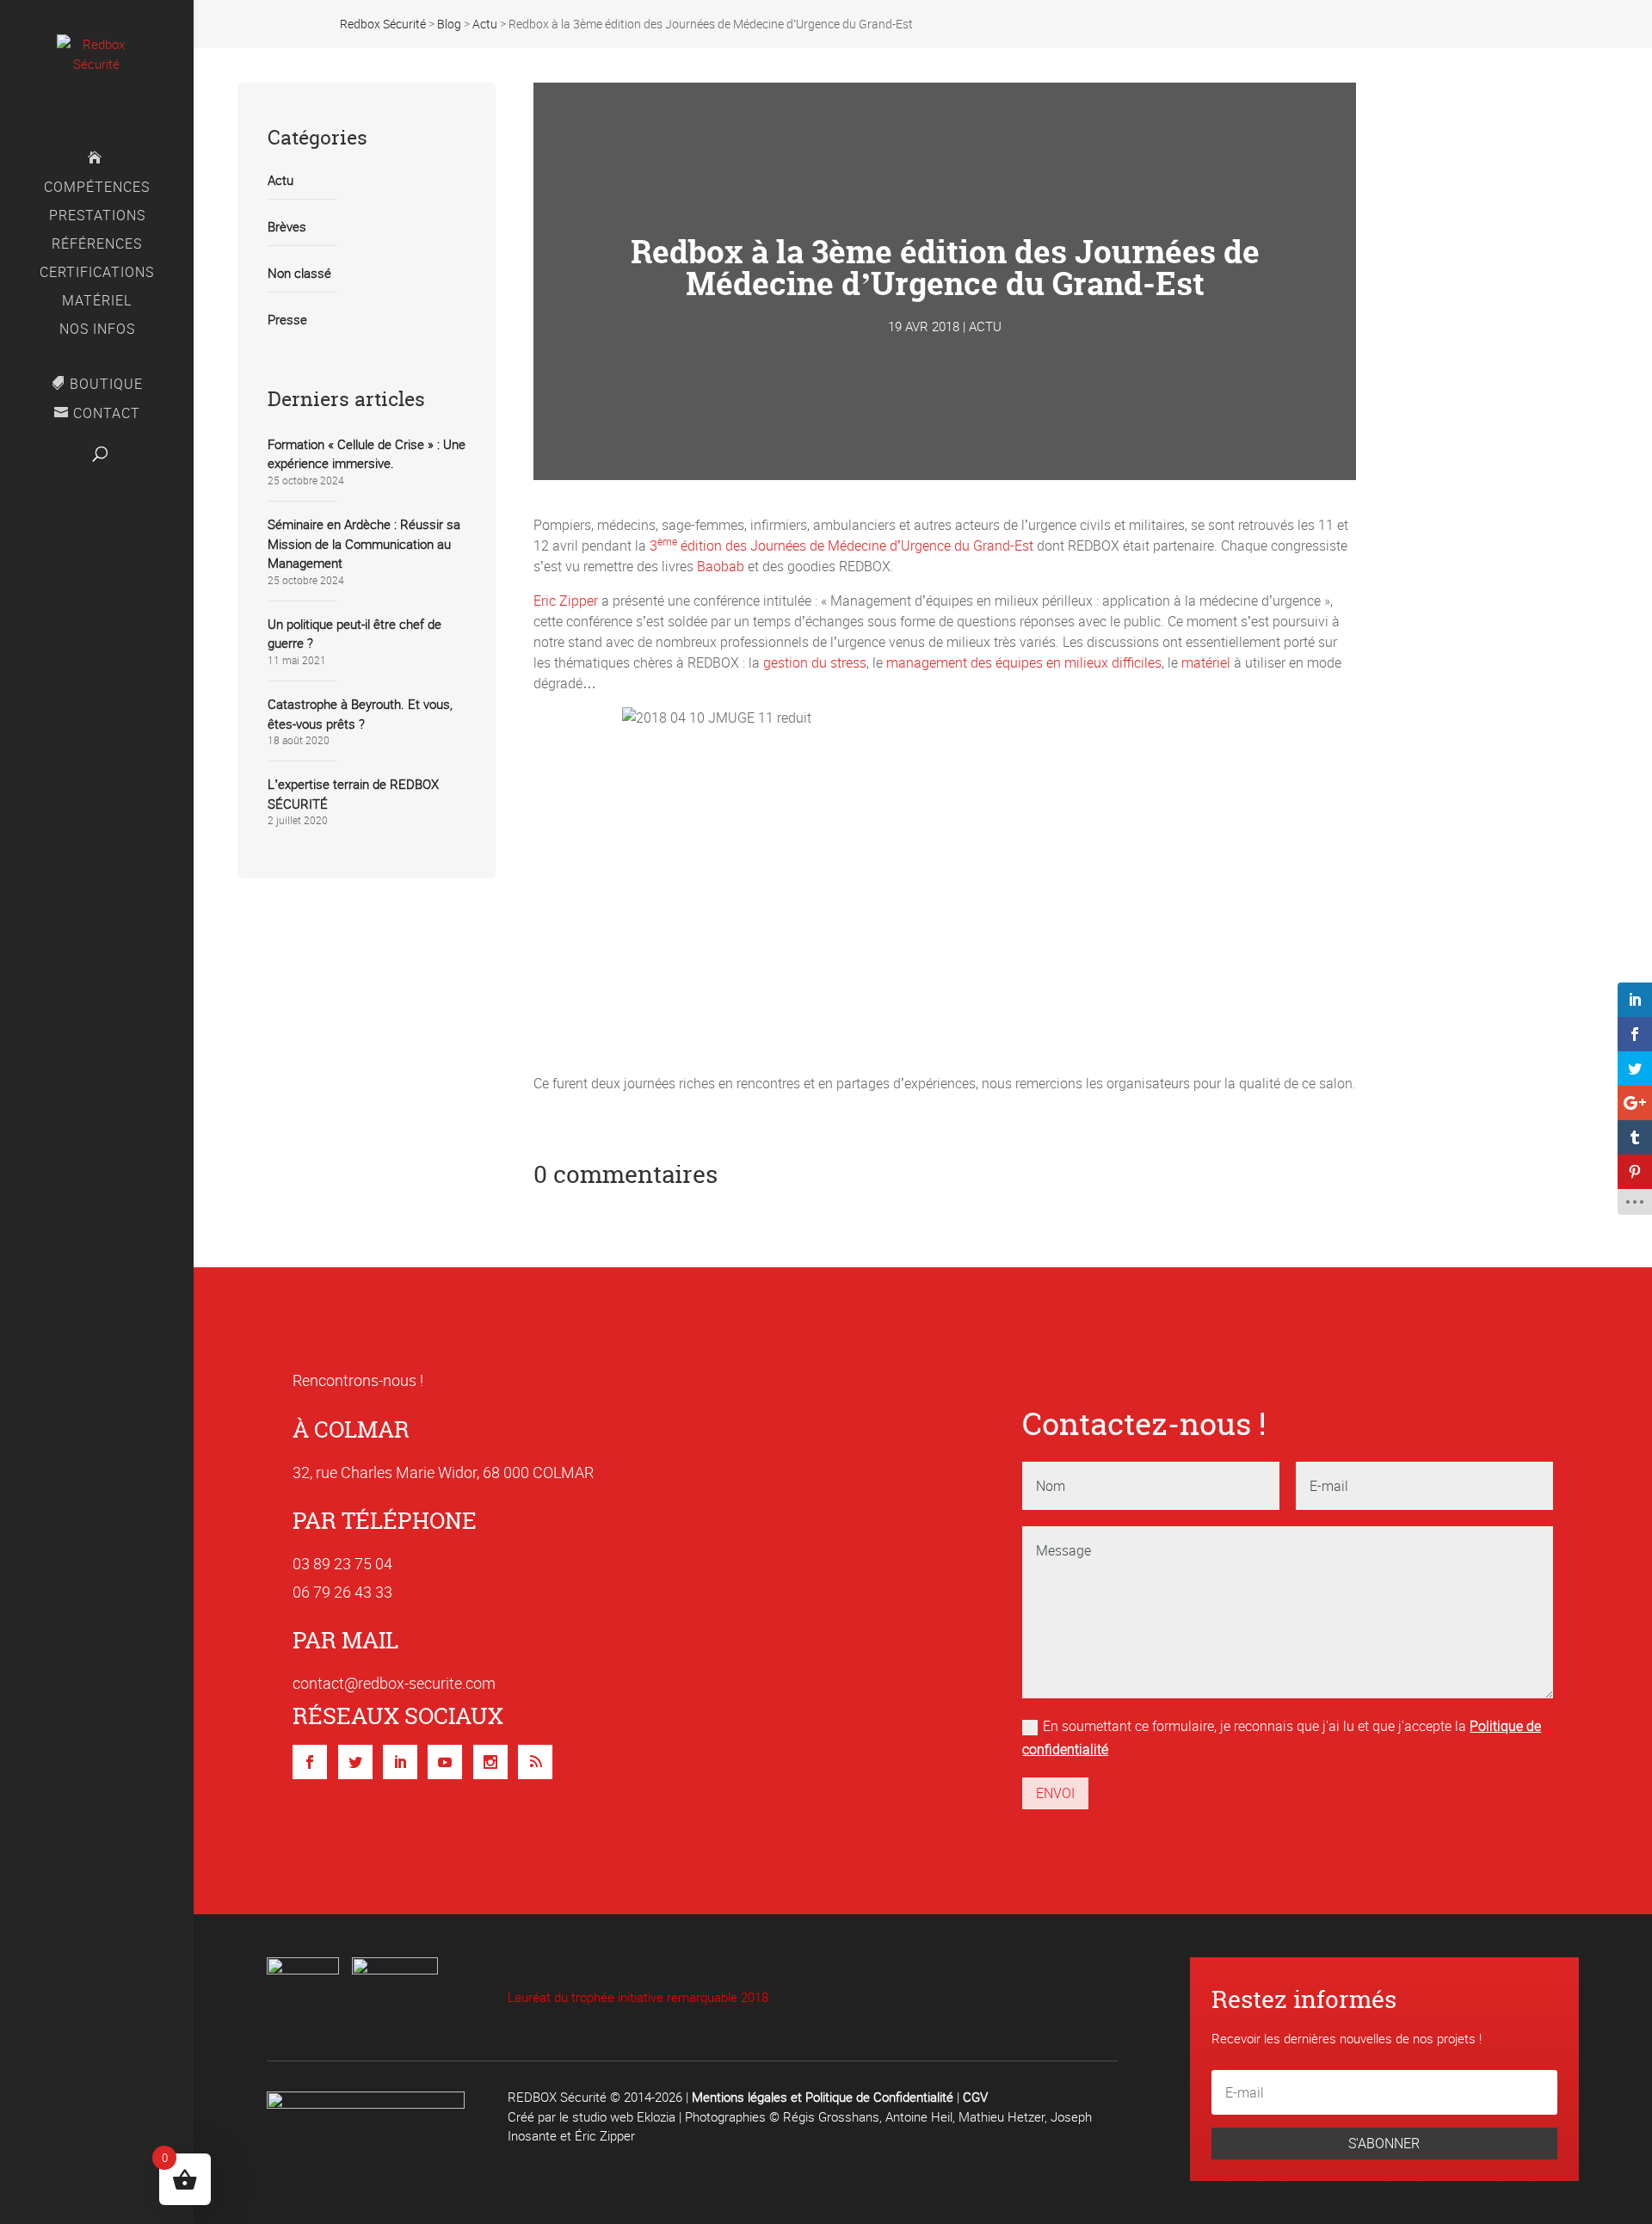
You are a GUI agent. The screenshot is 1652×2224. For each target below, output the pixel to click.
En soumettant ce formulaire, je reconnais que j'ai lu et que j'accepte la (1282, 1737)
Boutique (106, 384)
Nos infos (97, 330)
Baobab (721, 566)
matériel (1206, 662)
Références (97, 245)
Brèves (287, 226)
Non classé (299, 273)
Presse (287, 319)
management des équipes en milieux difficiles (1024, 662)
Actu (280, 180)
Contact (107, 414)
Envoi (1055, 1793)
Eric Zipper (566, 601)
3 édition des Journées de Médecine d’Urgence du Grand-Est (841, 545)
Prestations (97, 217)
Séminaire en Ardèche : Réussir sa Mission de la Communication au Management (364, 543)
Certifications (97, 274)
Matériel (97, 302)
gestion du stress (815, 662)
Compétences (97, 188)
